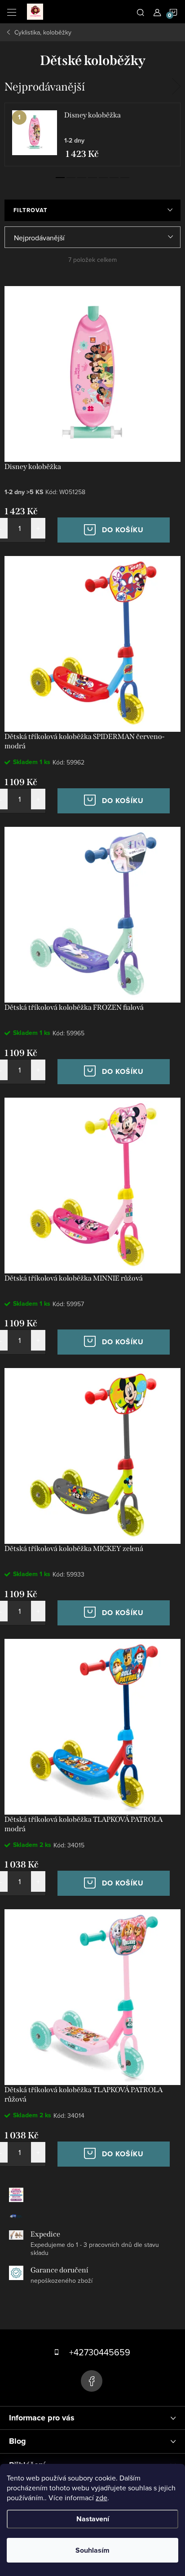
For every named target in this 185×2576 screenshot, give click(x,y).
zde (101, 2498)
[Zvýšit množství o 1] (38, 528)
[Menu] (12, 12)
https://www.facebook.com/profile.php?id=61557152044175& (92, 2381)
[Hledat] (141, 12)
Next (176, 87)
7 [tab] (125, 178)
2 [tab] (71, 178)
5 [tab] (103, 178)
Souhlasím (92, 2550)
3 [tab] (82, 178)
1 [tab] (60, 178)
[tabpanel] (92, 135)
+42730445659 (100, 2352)
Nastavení (93, 2519)
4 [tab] (92, 178)
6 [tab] (114, 178)
